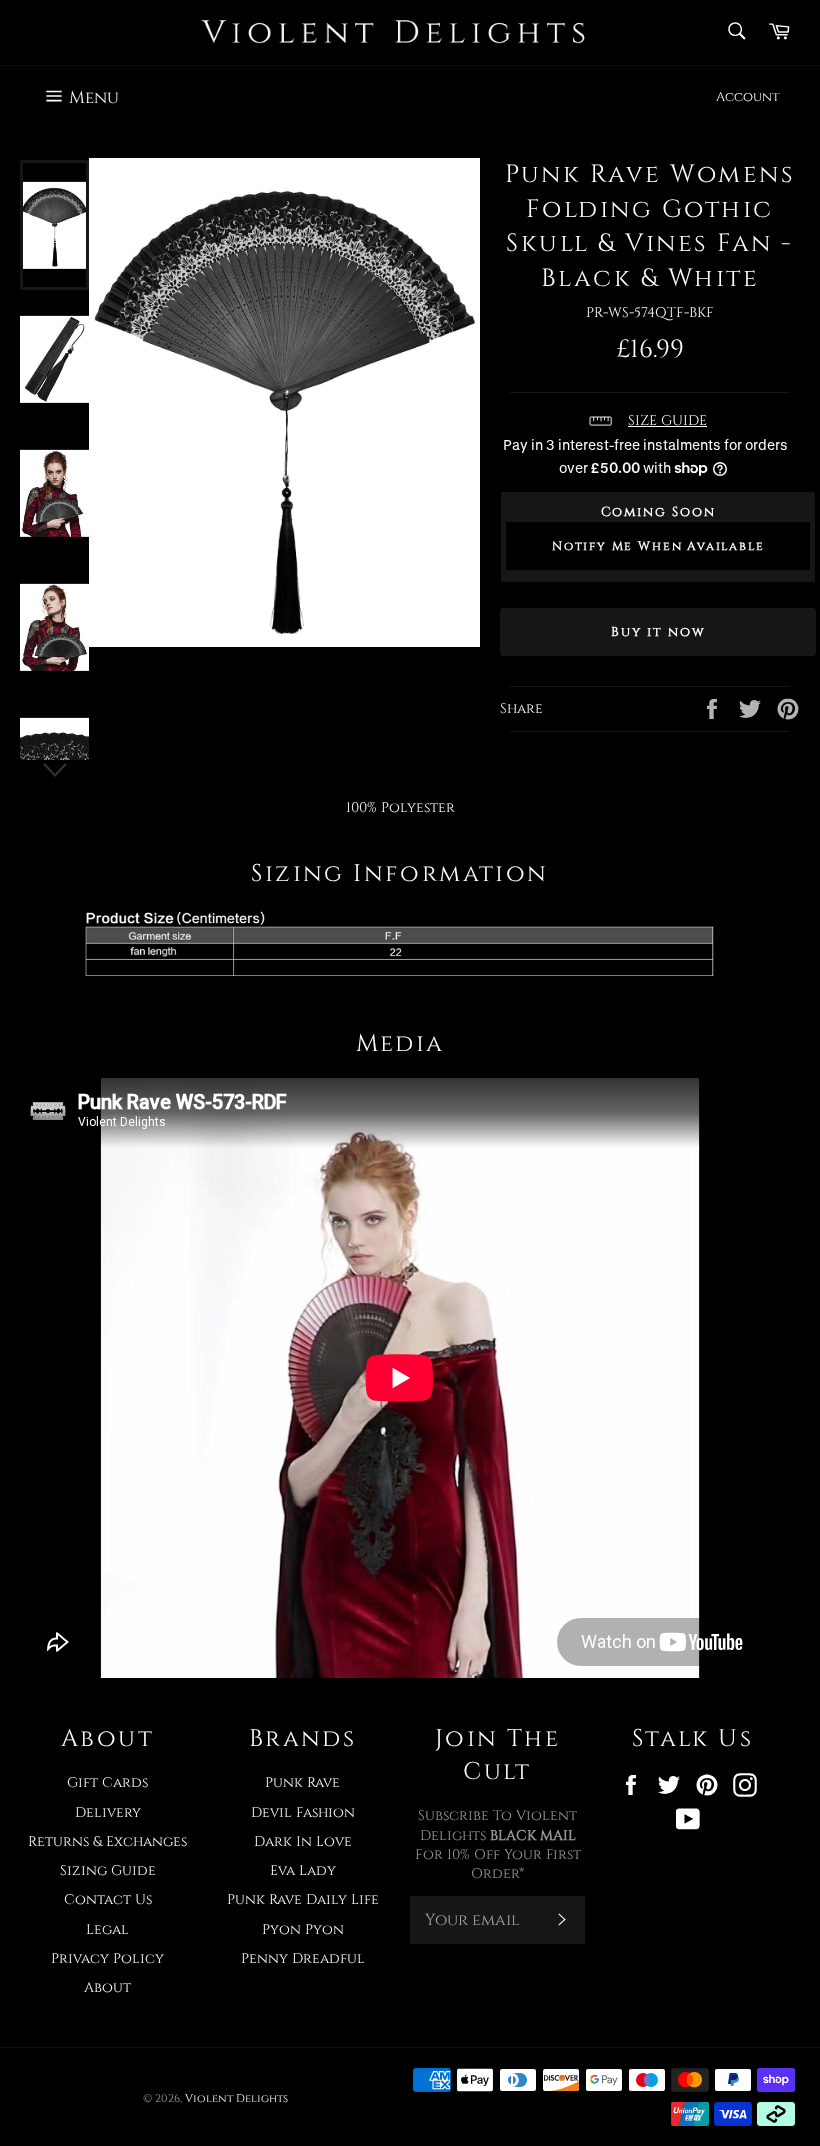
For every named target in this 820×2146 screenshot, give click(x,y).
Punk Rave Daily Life (303, 1899)
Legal (107, 1929)
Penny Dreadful (303, 1958)
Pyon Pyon (303, 1929)
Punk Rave (302, 1782)
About (107, 1987)
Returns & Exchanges (107, 1841)
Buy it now (658, 632)
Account (748, 97)
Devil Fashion (303, 1812)
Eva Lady (303, 1870)
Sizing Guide (108, 1870)
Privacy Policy (107, 1958)
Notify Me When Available (658, 546)
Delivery (108, 1812)
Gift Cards (107, 1782)
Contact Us (108, 1899)
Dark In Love (303, 1841)
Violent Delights (236, 2098)
